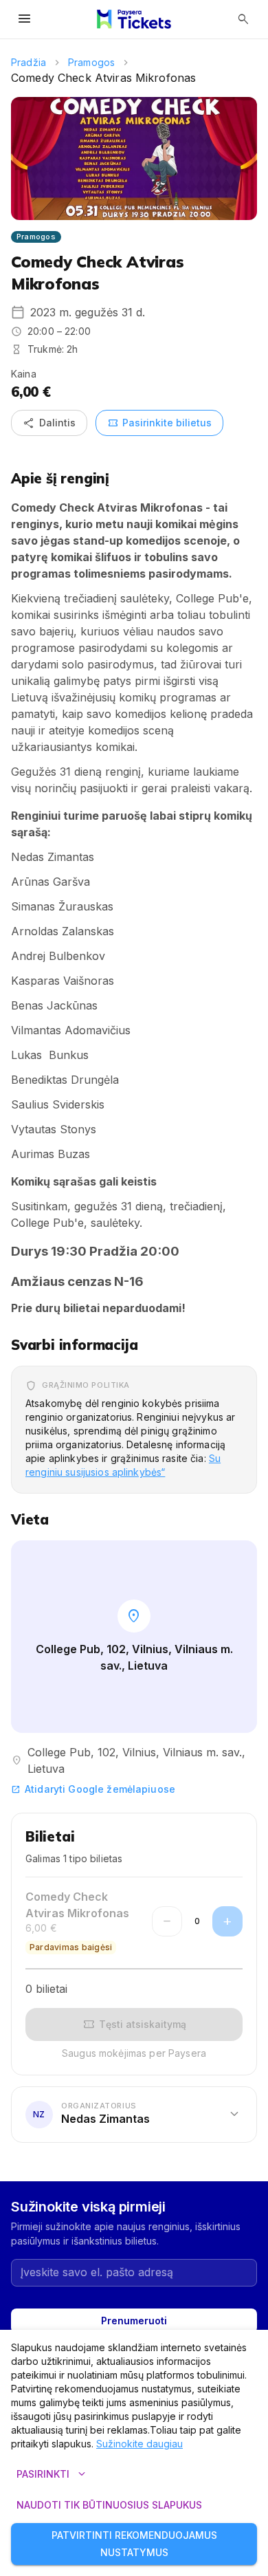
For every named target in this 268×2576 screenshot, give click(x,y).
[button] (134, 2115)
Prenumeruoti (134, 2321)
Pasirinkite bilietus (159, 423)
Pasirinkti (53, 2474)
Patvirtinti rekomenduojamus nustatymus (134, 2544)
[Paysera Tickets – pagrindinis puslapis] (134, 19)
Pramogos (91, 62)
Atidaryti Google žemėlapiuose (93, 1789)
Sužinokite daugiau (139, 2444)
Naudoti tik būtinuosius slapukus (109, 2505)
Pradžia (29, 62)
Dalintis (49, 423)
